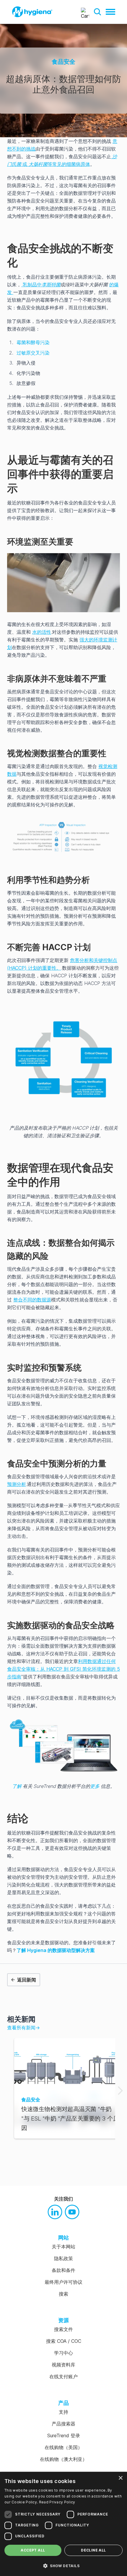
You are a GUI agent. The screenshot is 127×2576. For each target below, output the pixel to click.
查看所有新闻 (23, 2028)
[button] (97, 12)
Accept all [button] (33, 2550)
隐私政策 (63, 2258)
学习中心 (63, 2353)
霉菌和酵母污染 (33, 342)
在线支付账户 (63, 2376)
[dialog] (63, 2524)
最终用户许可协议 (63, 2282)
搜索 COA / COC (64, 2341)
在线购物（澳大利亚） (63, 2459)
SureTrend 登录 (64, 2435)
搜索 (63, 2294)
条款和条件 (63, 2270)
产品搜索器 (63, 2424)
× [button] (120, 2478)
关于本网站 (63, 2247)
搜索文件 (63, 2329)
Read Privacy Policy (57, 2502)
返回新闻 (27, 1980)
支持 (63, 2412)
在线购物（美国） (63, 2447)
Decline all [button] (93, 2550)
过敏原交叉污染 (33, 353)
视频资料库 (63, 2365)
